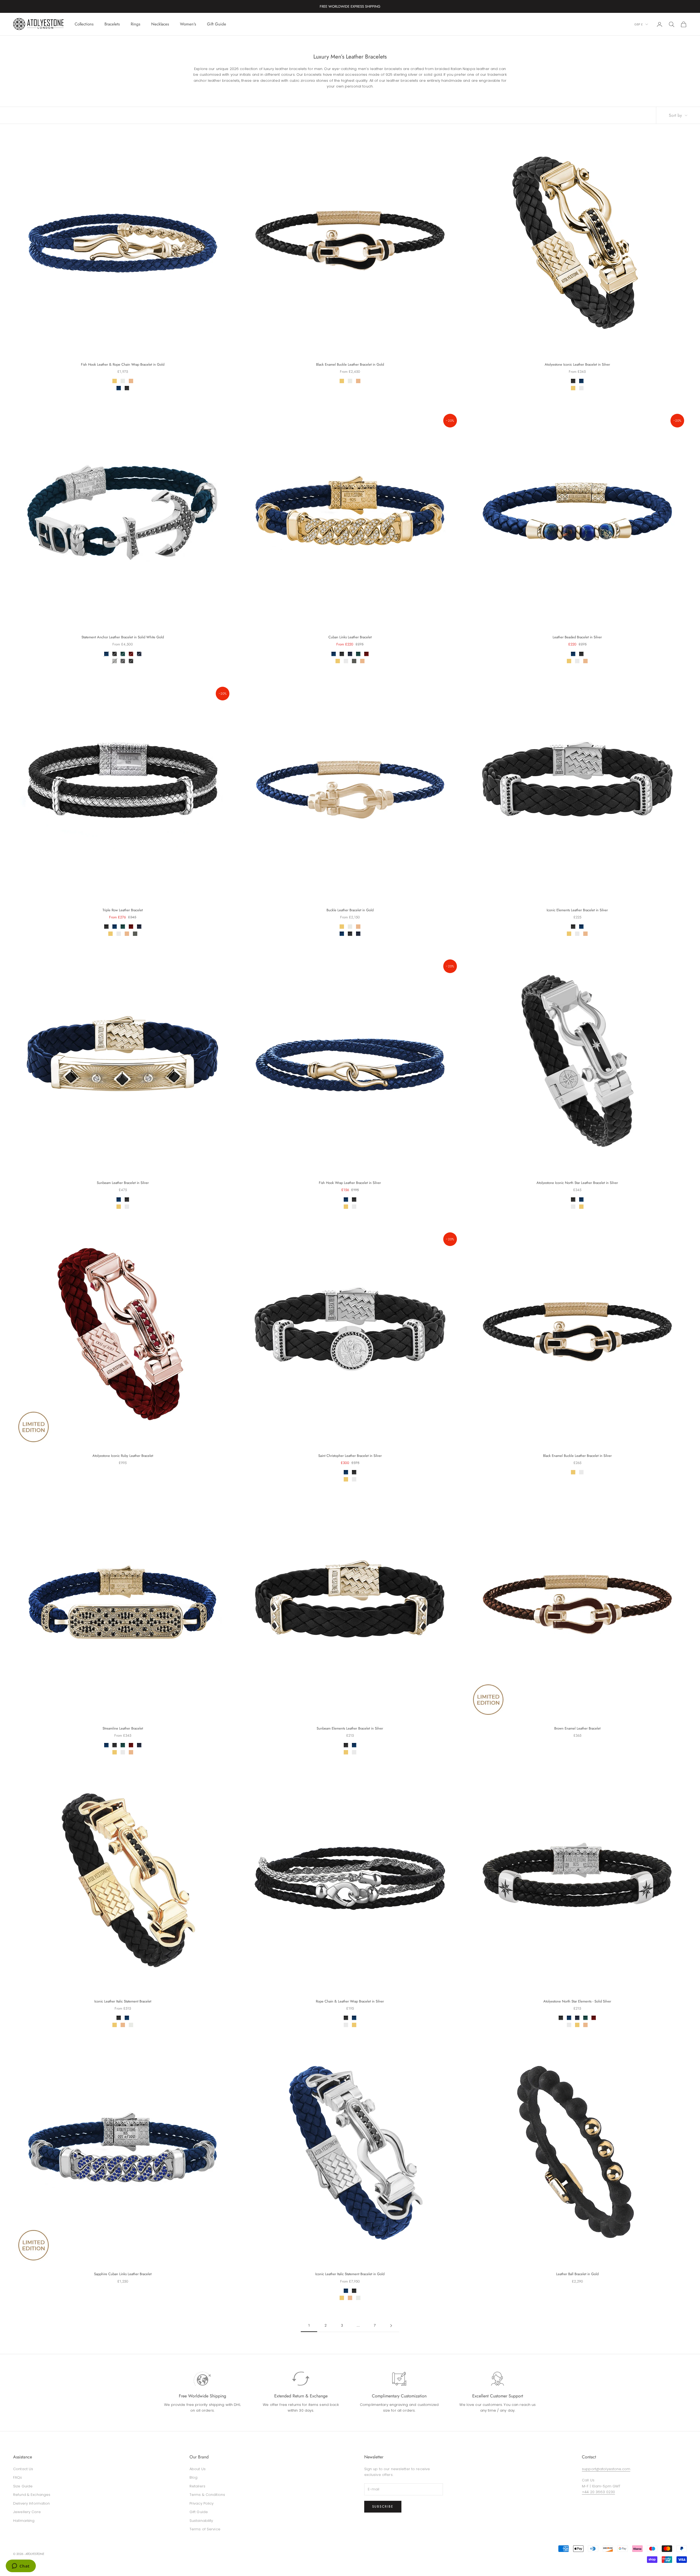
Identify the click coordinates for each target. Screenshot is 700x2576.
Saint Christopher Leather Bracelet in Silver (350, 1456)
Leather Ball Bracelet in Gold (577, 2274)
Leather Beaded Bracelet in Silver (577, 637)
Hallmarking (24, 2521)
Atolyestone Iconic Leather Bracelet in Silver (577, 364)
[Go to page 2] (391, 2326)
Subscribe (383, 2507)
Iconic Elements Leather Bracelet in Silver (577, 910)
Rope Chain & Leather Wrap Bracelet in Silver (350, 2001)
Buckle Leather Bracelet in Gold (350, 910)
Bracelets (112, 24)
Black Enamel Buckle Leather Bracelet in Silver (577, 1456)
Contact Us (23, 2469)
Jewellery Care (27, 2512)
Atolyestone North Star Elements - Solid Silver (577, 2001)
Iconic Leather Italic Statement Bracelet (123, 2001)
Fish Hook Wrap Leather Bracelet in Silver (350, 1183)
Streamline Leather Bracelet (123, 1728)
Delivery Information (32, 2503)
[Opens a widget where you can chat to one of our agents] (21, 2566)
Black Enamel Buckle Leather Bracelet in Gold (350, 364)
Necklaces (160, 24)
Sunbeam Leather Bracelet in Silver (123, 1183)
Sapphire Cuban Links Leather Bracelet (123, 2274)
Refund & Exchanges (32, 2495)
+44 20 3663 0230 (598, 2492)
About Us (198, 2469)
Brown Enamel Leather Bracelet (577, 1728)
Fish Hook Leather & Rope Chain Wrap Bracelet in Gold (123, 364)
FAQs (18, 2477)
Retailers (197, 2486)
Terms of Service (205, 2529)
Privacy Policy (202, 2503)
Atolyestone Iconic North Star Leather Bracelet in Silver (577, 1183)
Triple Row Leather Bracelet (123, 910)
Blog (194, 2477)
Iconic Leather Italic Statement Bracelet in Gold (350, 2274)
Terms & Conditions (207, 2495)
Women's (188, 24)
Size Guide (23, 2486)
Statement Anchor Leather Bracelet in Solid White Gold (123, 637)
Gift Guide (217, 24)
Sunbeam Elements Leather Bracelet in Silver (350, 1728)
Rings (135, 24)
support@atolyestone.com (606, 2469)
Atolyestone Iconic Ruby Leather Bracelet (123, 1456)
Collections (84, 24)
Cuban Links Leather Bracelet (350, 637)
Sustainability (201, 2521)
